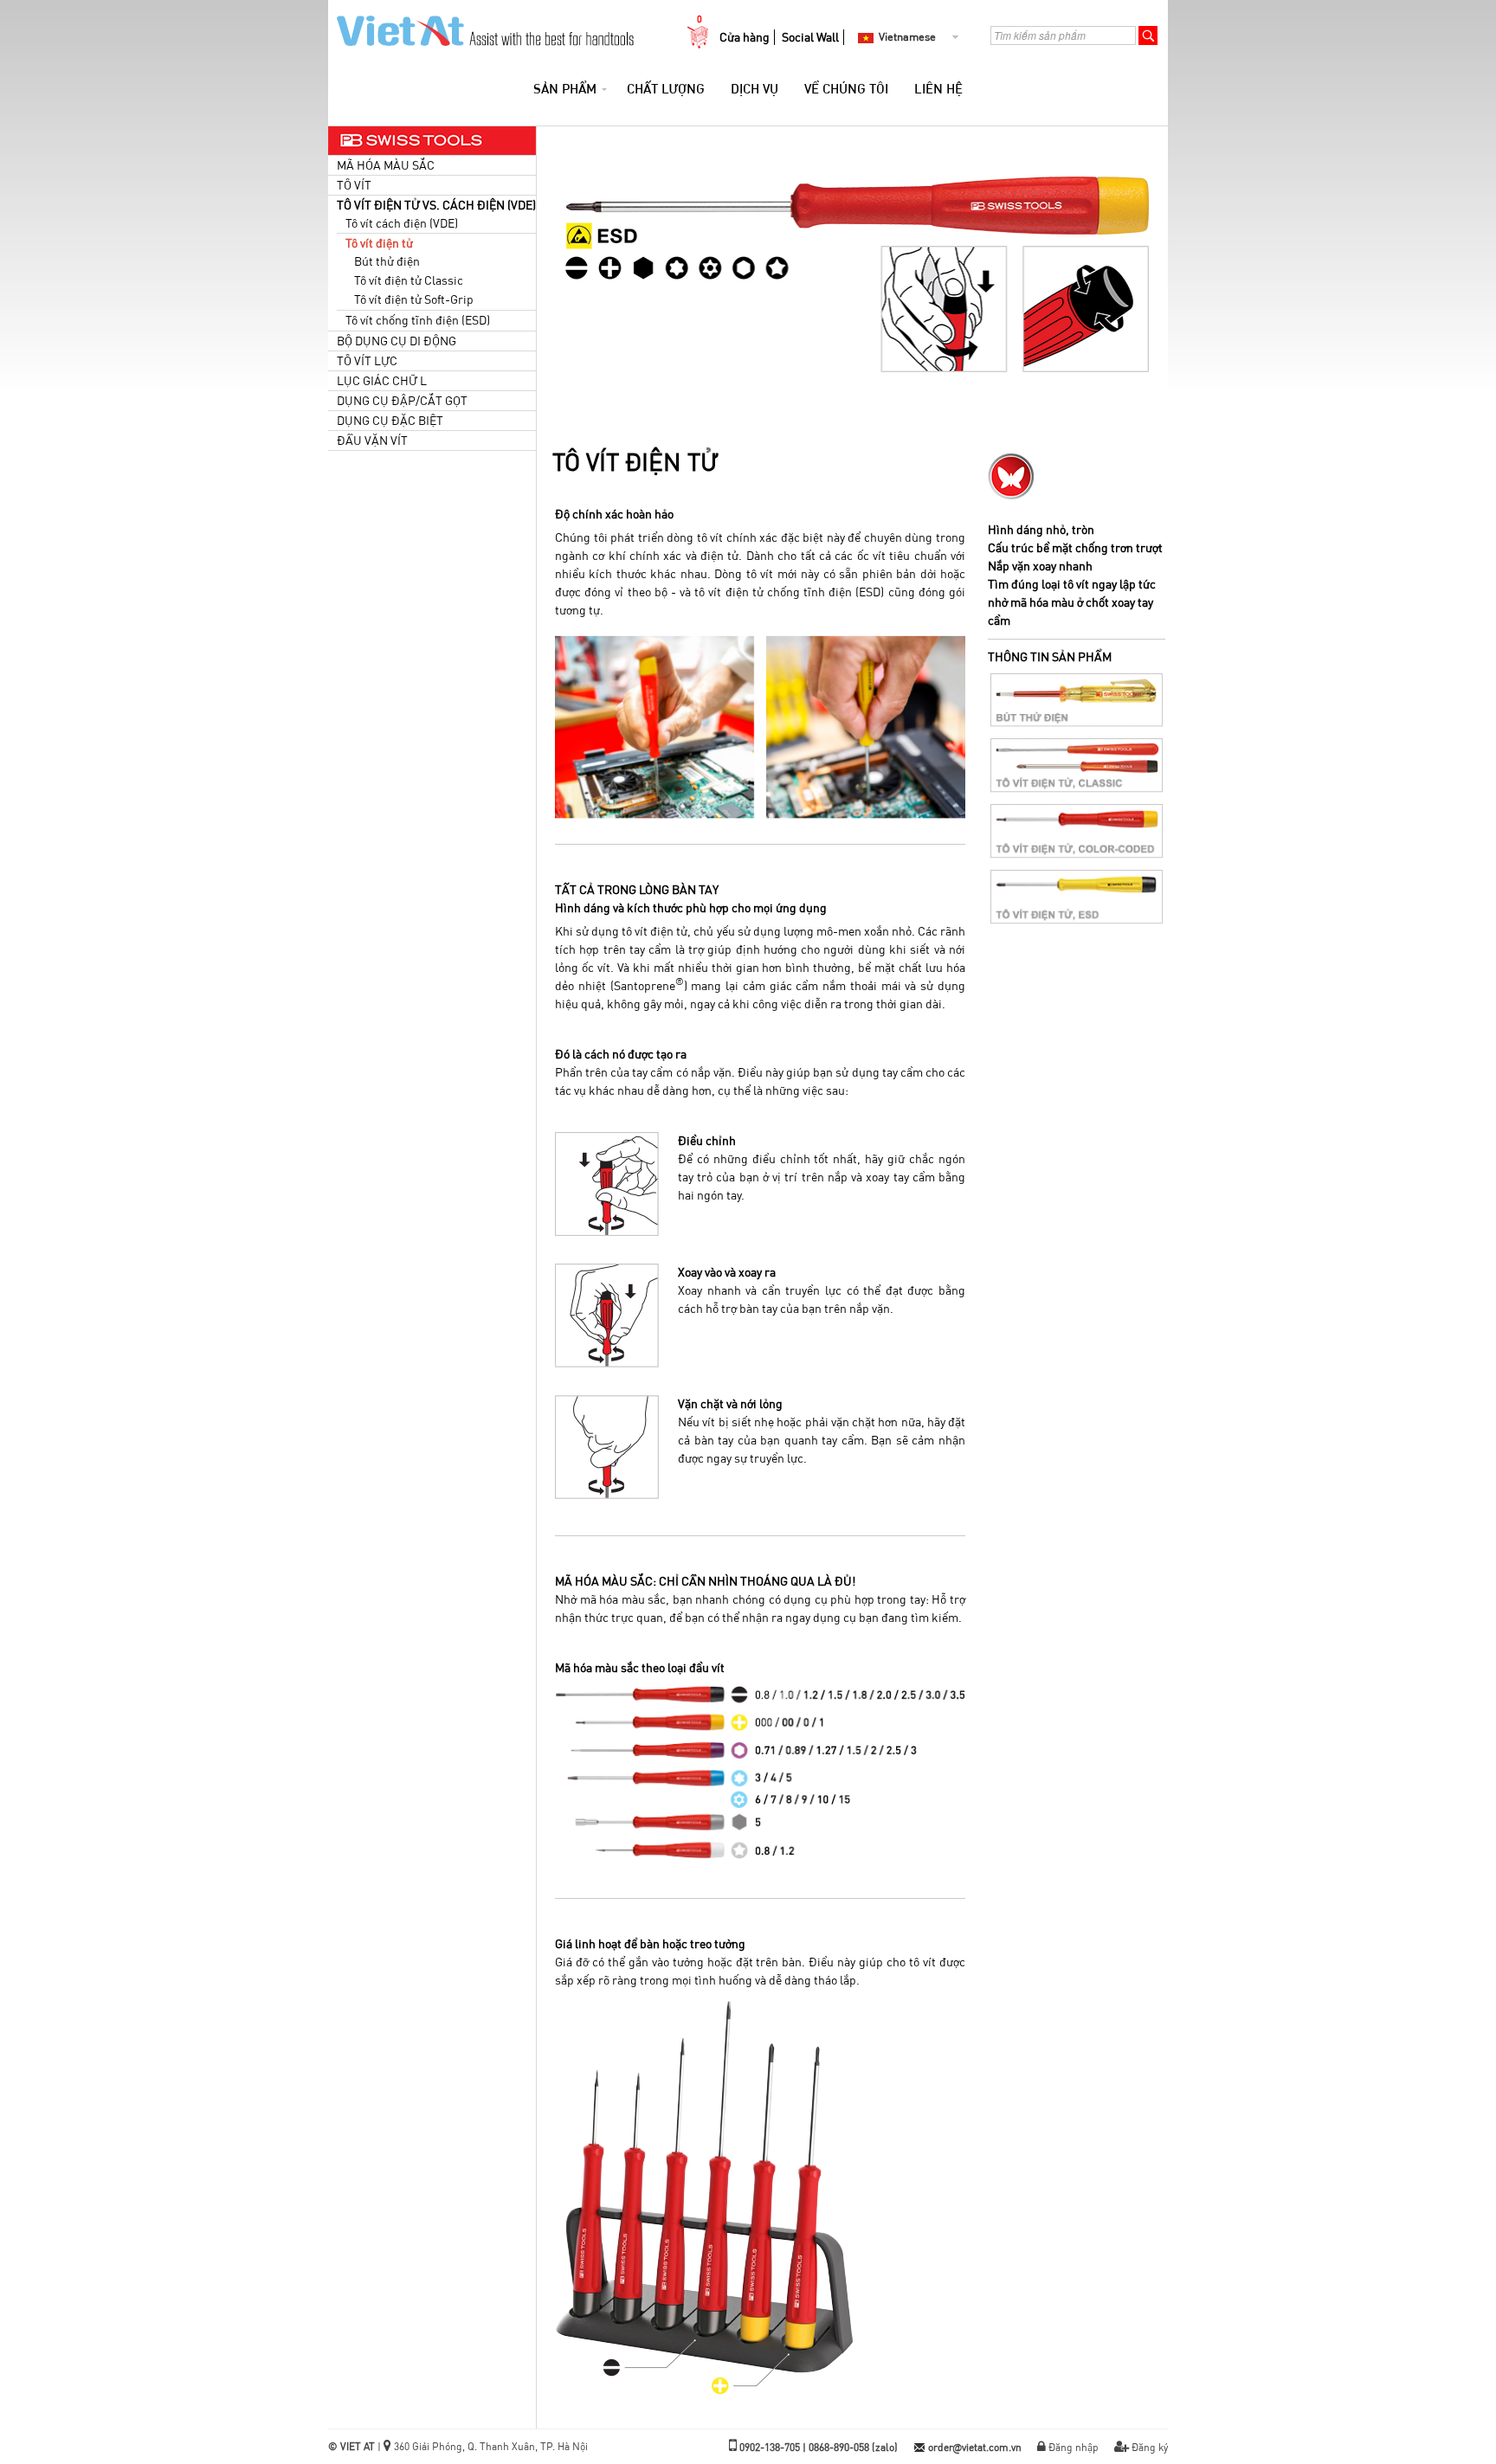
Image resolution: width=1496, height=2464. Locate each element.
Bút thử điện (387, 261)
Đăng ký (1150, 2447)
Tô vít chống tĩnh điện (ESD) (418, 320)
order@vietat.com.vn (975, 2447)
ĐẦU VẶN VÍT (372, 441)
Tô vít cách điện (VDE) (402, 223)
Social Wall (810, 37)
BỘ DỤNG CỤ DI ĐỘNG (397, 341)
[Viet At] (481, 26)
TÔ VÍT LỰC (367, 361)
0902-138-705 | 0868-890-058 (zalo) (819, 2447)
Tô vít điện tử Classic (409, 280)
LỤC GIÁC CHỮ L (382, 381)
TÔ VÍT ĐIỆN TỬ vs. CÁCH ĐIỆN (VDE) (436, 205)
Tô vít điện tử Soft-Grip (414, 299)
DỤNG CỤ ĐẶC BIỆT (390, 421)
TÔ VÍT (354, 185)
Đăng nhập (1074, 2447)
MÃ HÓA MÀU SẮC (386, 165)
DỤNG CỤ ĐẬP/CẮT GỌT (402, 401)
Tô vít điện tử (379, 243)
